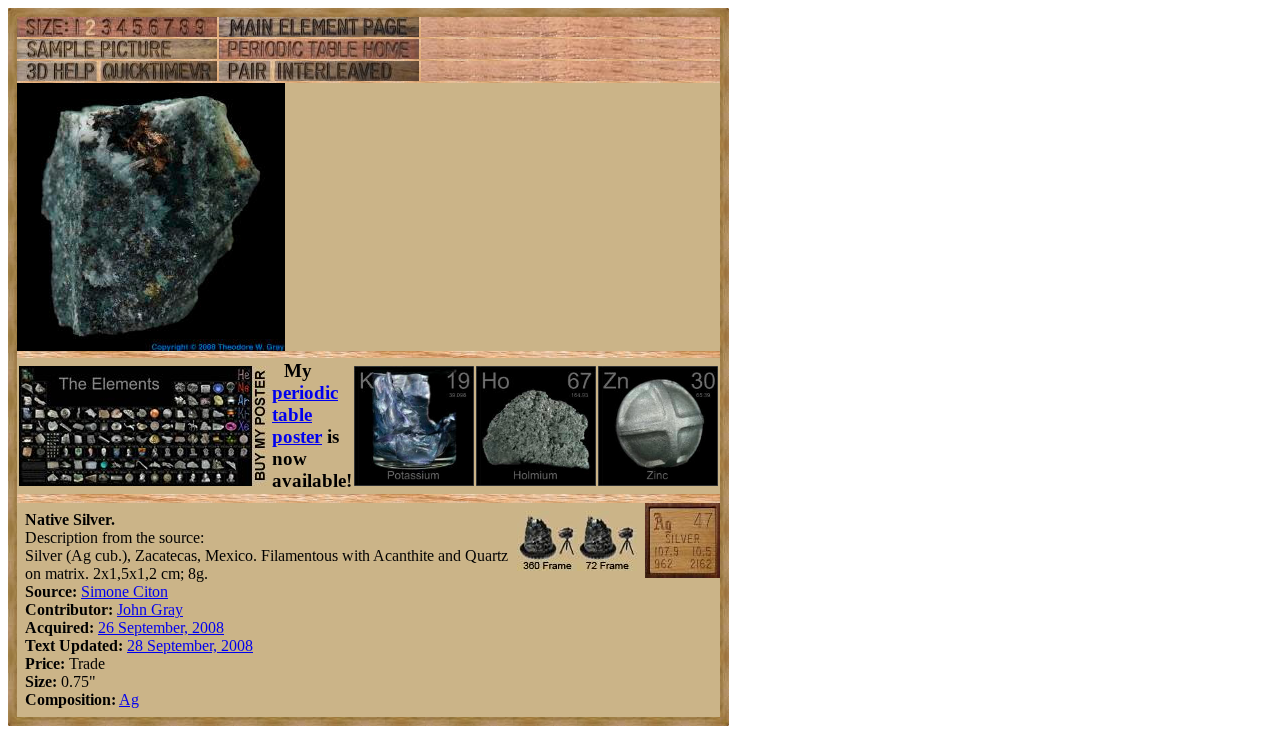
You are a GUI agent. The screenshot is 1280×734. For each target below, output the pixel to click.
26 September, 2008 (161, 627)
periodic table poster (305, 414)
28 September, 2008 (190, 645)
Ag (129, 699)
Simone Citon (124, 591)
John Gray (150, 609)
